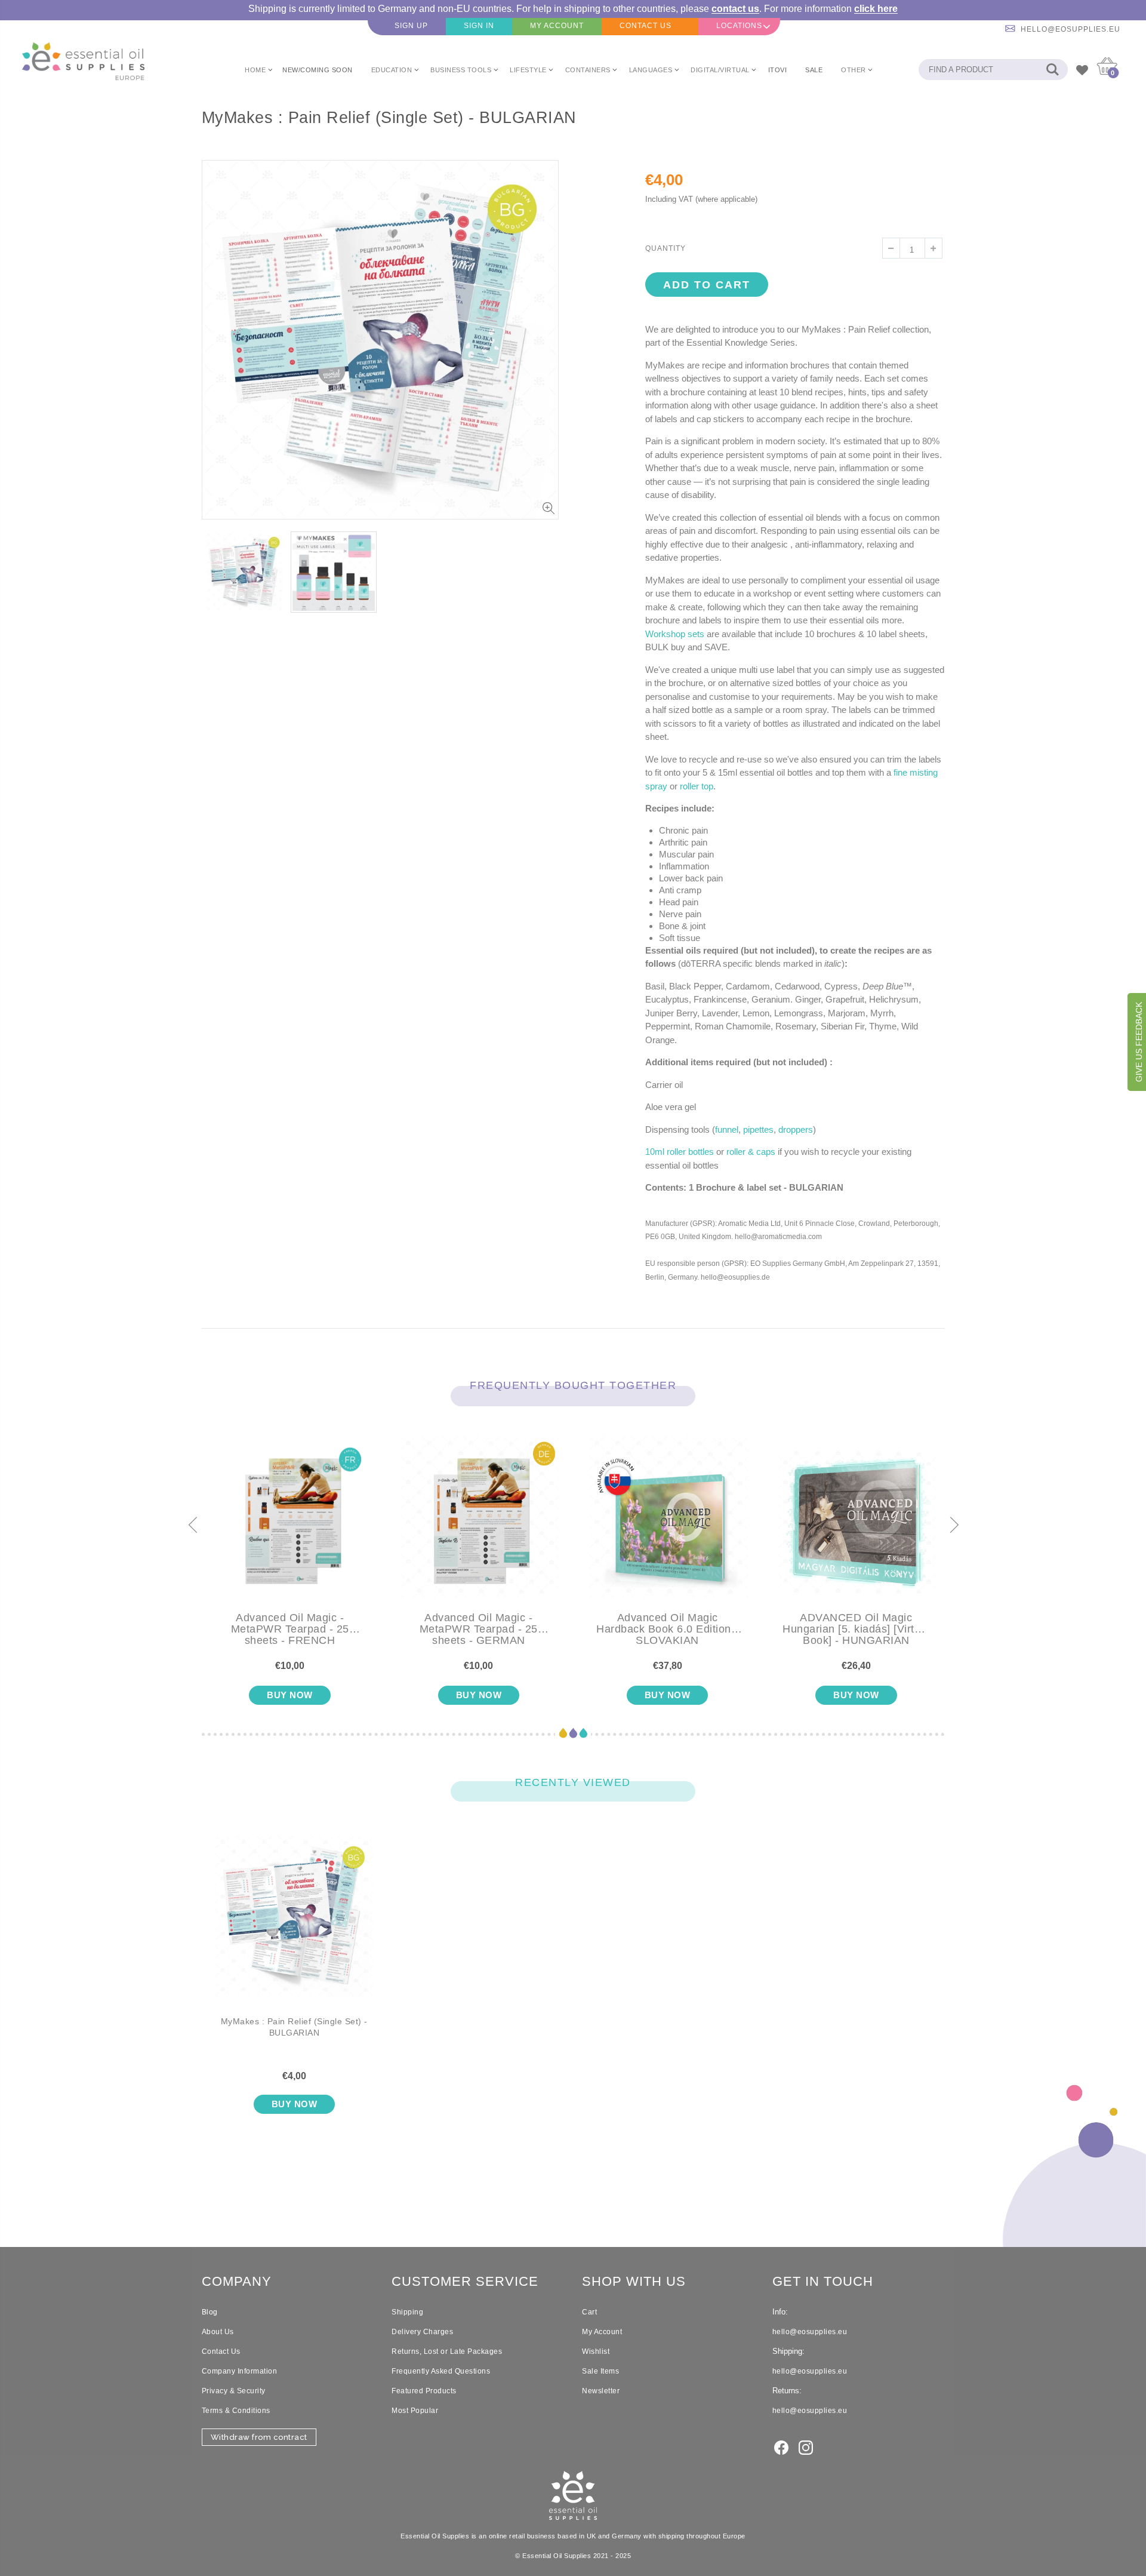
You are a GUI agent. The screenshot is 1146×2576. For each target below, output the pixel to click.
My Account (602, 2332)
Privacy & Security (234, 2391)
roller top (697, 786)
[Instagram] (806, 2447)
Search (1053, 70)
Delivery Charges (422, 2332)
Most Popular (415, 2411)
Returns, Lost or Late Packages (447, 2351)
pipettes (758, 1129)
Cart (589, 2312)
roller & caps (751, 1152)
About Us (218, 2332)
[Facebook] (781, 2447)
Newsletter (601, 2391)
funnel (727, 1129)
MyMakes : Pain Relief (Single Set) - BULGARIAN (294, 2027)
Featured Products (424, 2391)
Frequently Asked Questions (441, 2371)
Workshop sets (675, 634)
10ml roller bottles (680, 1152)
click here (876, 9)
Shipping (407, 2312)
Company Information (240, 2371)
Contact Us (221, 2351)
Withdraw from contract (259, 2437)
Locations (739, 26)
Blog (210, 2312)
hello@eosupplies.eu (1070, 29)
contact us (735, 9)
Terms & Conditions (236, 2411)
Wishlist (596, 2351)
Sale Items (600, 2371)
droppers (796, 1129)
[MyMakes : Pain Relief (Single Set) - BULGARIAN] (295, 1926)
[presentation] (192, 1526)
